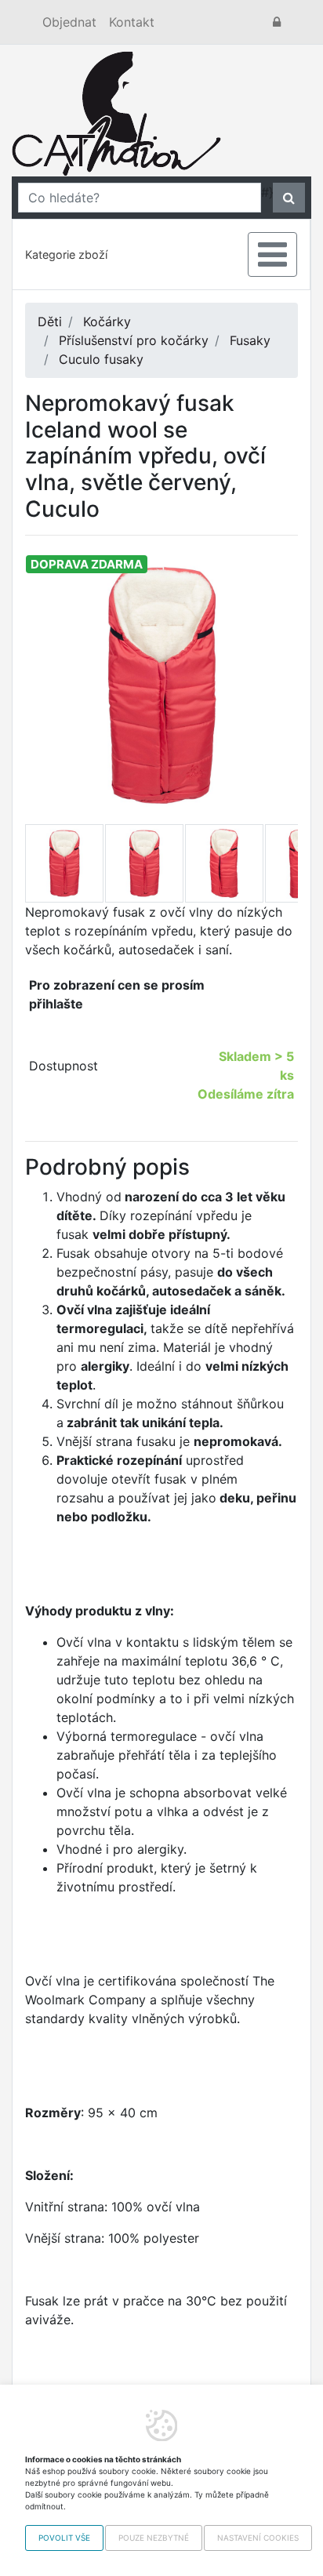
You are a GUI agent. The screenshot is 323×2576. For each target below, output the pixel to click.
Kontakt (132, 22)
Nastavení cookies (258, 2538)
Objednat (69, 22)
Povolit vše (64, 2538)
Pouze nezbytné (154, 2538)
